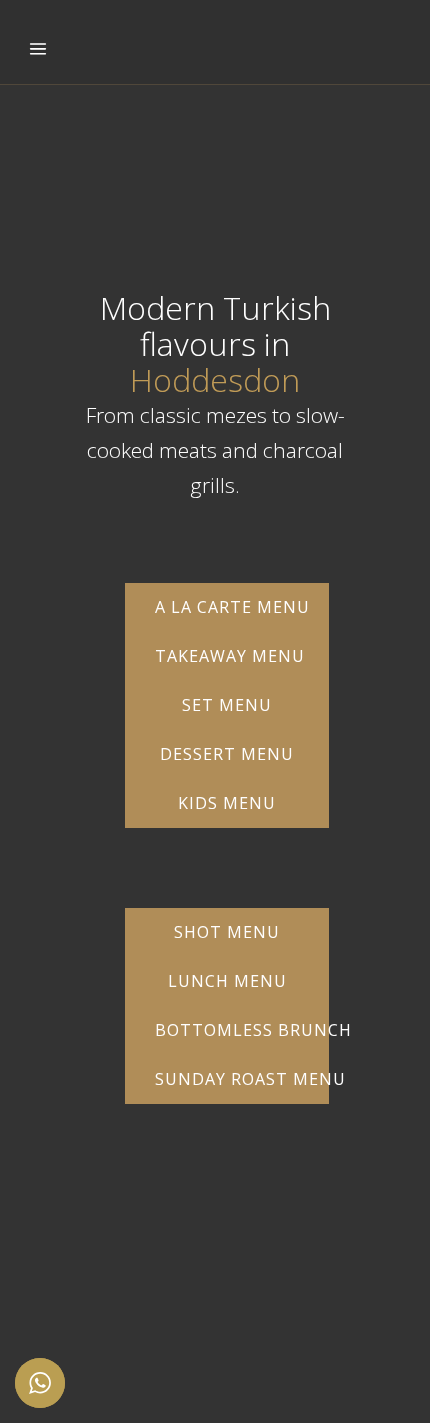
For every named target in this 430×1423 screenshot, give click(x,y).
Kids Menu (227, 803)
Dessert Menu (227, 754)
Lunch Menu (227, 981)
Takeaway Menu (230, 656)
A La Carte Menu (232, 607)
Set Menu (227, 705)
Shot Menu (227, 932)
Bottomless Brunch (242, 1030)
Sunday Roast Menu (242, 1079)
